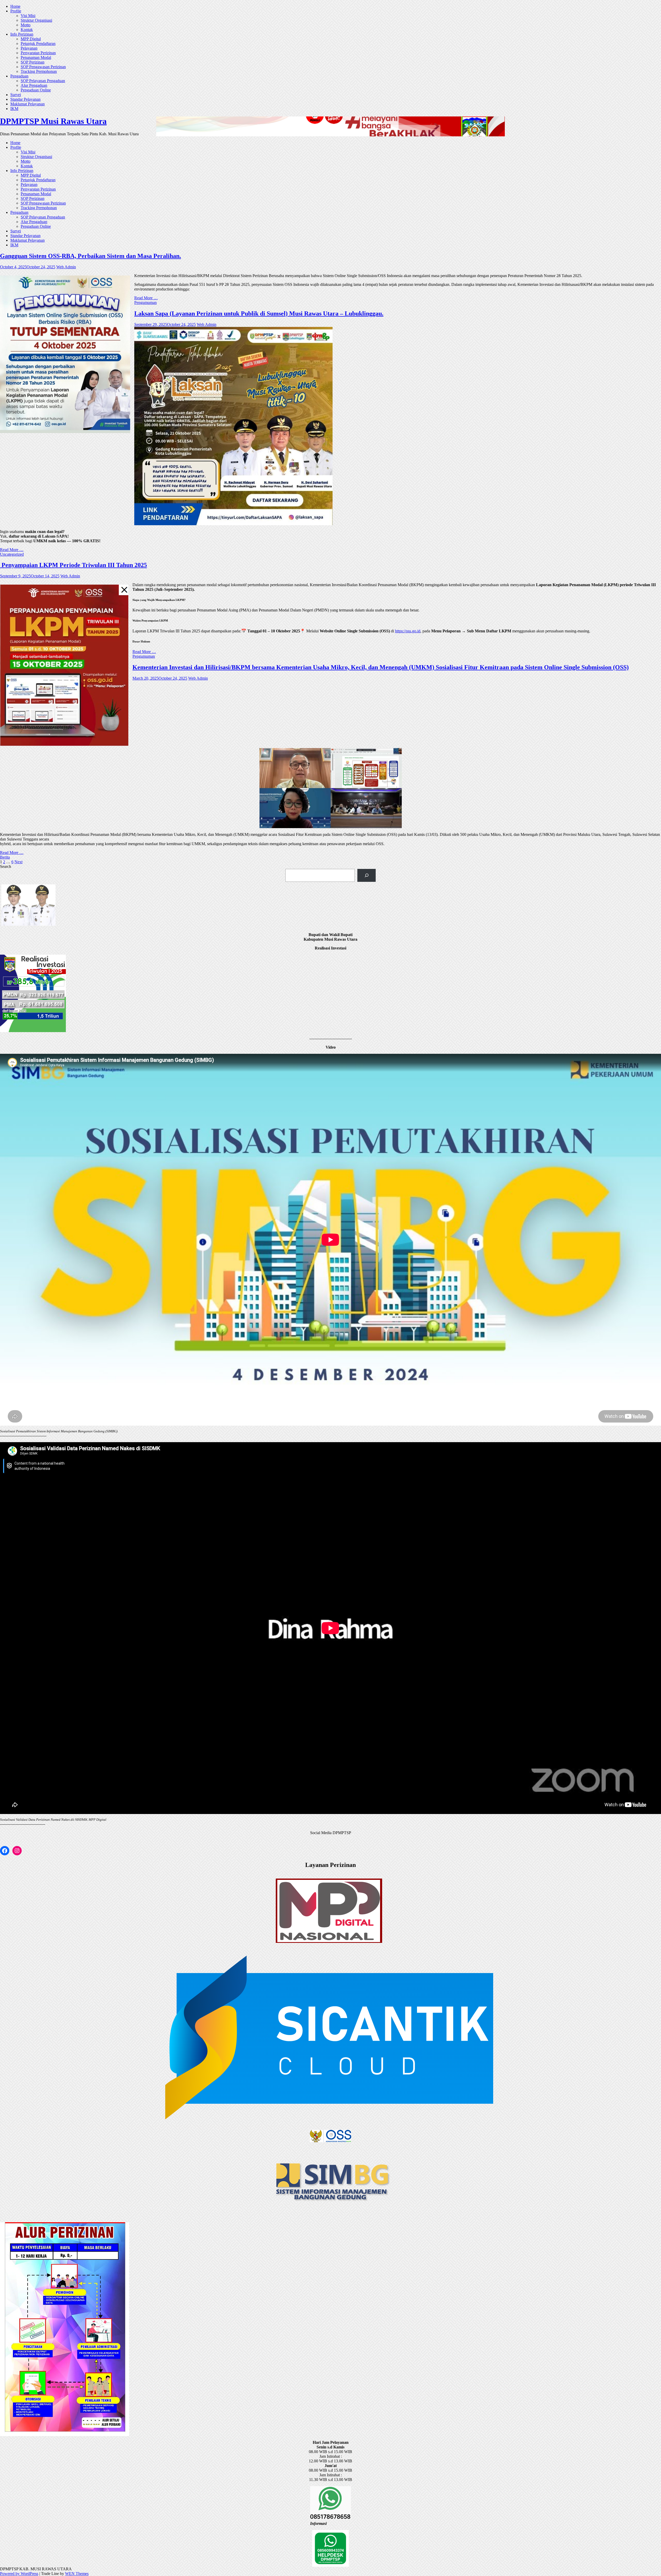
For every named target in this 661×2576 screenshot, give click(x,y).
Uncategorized (12, 554)
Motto (26, 25)
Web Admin (66, 267)
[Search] (367, 875)
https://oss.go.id (408, 631)
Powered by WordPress (19, 2574)
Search (6, 866)
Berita (5, 857)
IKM (14, 109)
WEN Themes (77, 2574)
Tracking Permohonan (39, 71)
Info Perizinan (22, 34)
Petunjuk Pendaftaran (38, 44)
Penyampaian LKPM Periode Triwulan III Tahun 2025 (73, 565)
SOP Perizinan (33, 62)
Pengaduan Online (36, 90)
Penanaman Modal (36, 57)
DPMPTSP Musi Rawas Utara (53, 121)
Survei (16, 95)
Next (18, 862)
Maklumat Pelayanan (27, 104)
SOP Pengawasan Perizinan (43, 67)
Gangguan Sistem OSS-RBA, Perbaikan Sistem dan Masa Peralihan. (91, 256)
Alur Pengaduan (34, 85)
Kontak (27, 30)
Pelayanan (29, 48)
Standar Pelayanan (25, 99)
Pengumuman (145, 303)
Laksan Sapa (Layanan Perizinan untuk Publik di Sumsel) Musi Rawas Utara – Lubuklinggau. (259, 313)
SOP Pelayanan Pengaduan (43, 81)
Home (15, 6)
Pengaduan (19, 76)
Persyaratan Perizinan (38, 53)
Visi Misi (28, 16)
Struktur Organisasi (36, 20)
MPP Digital (31, 39)
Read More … (146, 298)
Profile (16, 11)
